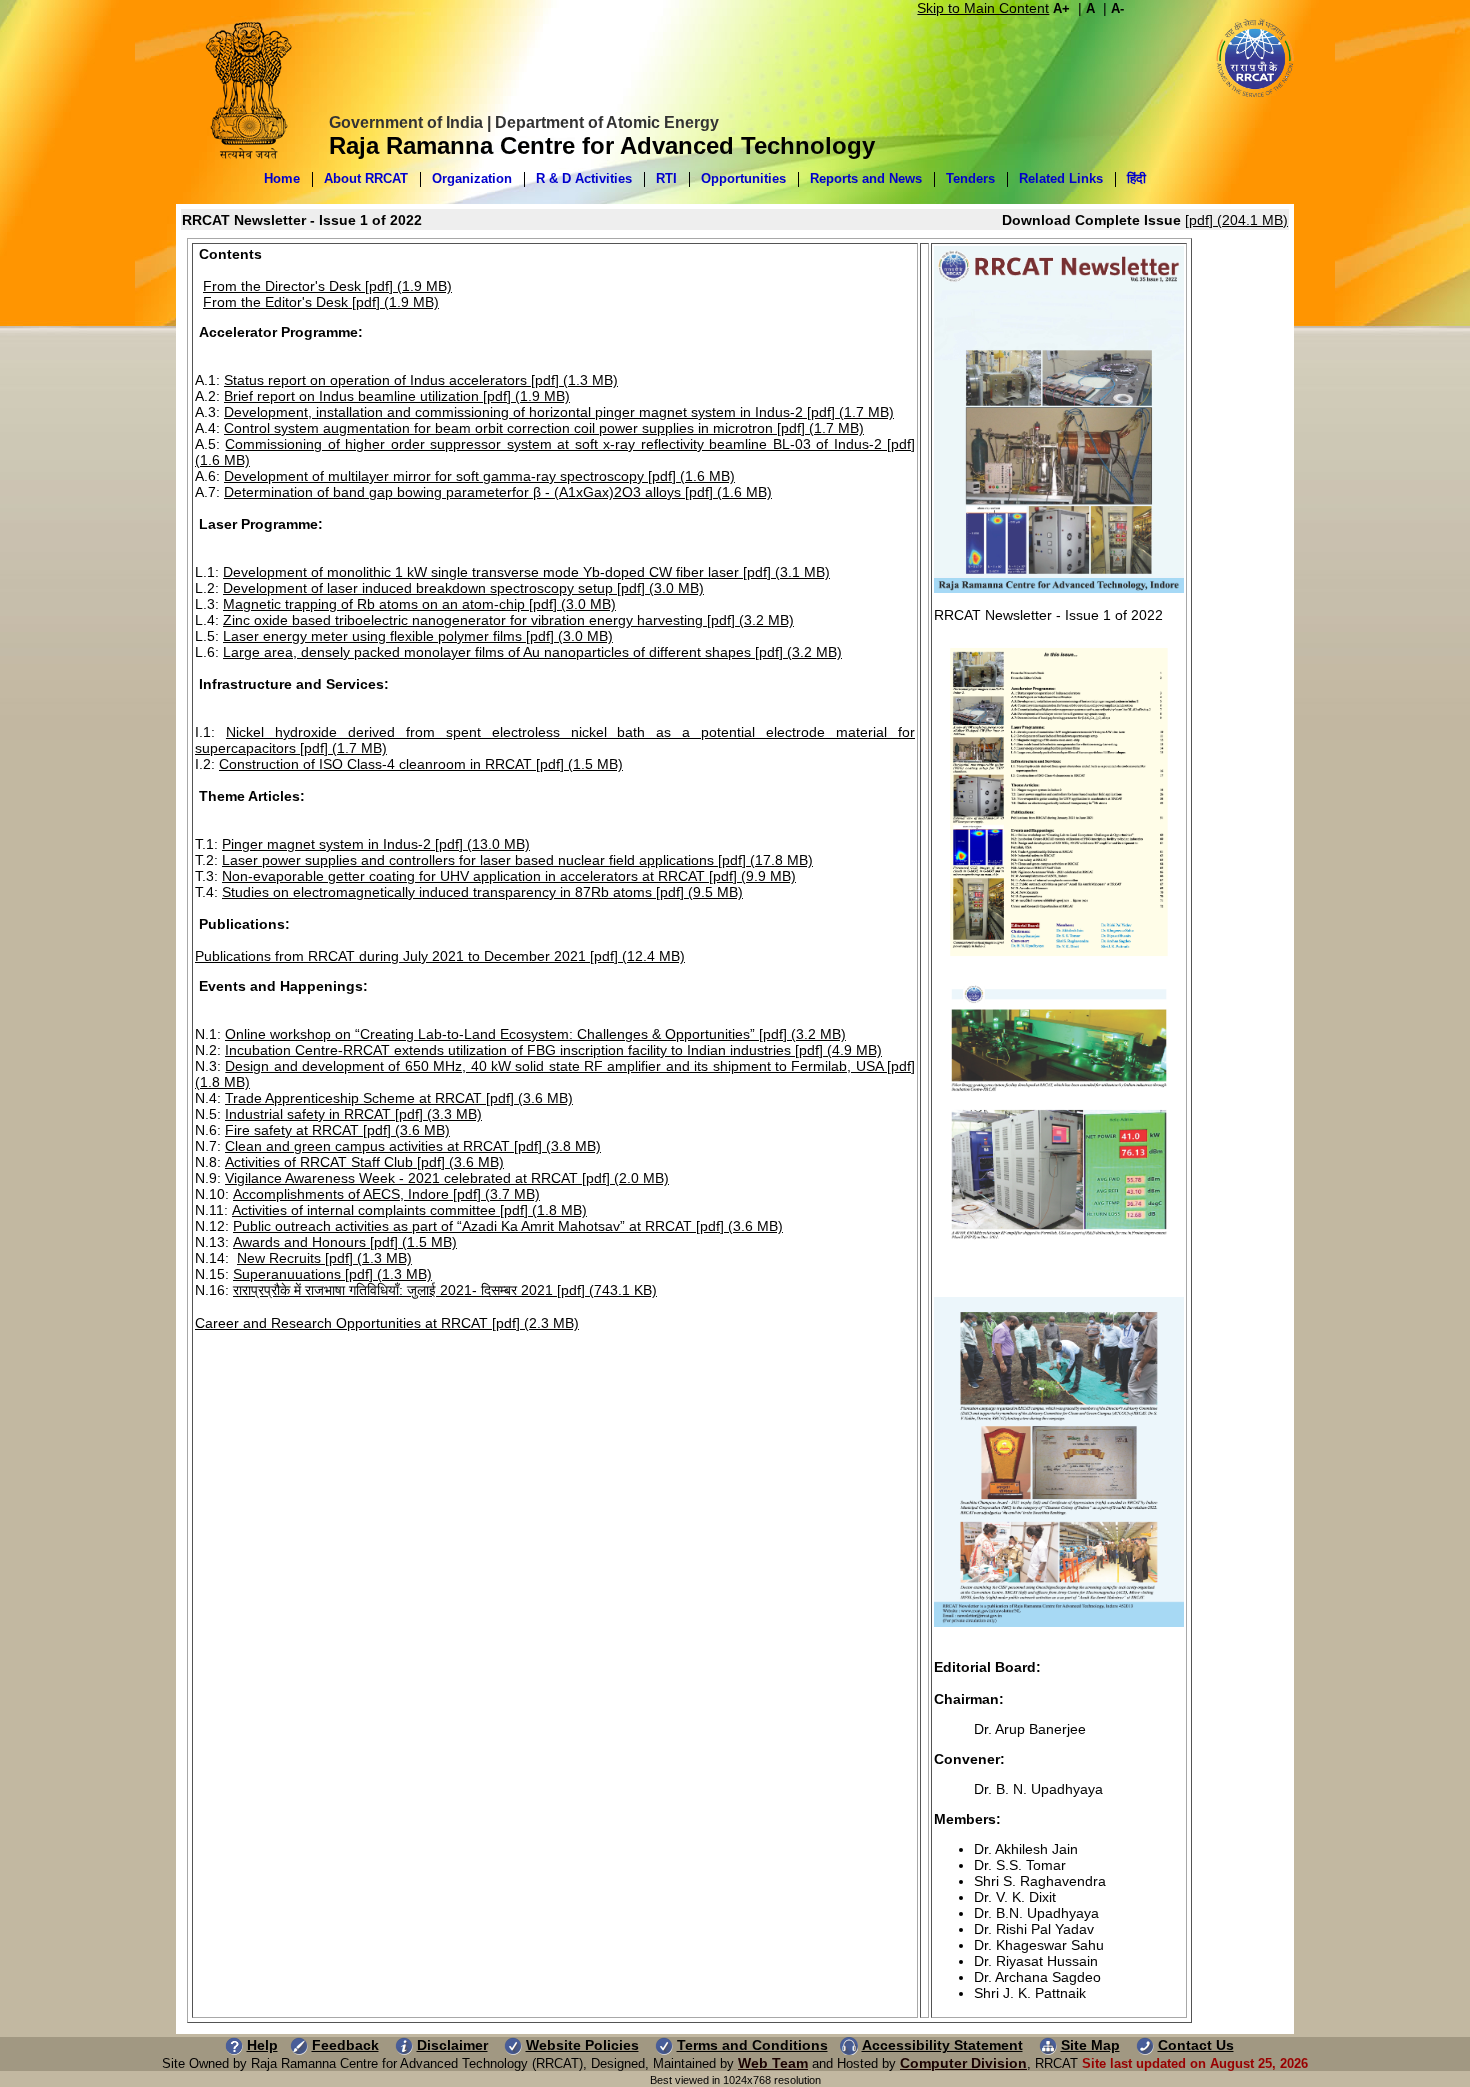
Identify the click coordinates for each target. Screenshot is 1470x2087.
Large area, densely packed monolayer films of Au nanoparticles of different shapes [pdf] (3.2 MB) (532, 652)
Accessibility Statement (942, 2045)
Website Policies (582, 2045)
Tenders (970, 178)
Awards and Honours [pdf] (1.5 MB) (345, 1242)
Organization (472, 178)
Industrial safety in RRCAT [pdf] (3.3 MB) (353, 1114)
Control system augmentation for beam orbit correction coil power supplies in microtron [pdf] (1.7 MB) (544, 428)
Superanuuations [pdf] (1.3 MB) (332, 1274)
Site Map (1090, 2045)
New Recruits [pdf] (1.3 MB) (324, 1258)
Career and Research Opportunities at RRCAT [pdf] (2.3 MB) (387, 1323)
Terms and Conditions (752, 2045)
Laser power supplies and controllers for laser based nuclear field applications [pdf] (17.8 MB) (517, 860)
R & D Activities (584, 178)
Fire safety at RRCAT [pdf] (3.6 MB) (337, 1130)
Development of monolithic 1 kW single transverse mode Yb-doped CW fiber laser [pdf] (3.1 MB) (526, 572)
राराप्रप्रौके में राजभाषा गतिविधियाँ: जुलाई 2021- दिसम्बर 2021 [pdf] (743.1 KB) (445, 1290)
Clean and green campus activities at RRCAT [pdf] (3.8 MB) (413, 1146)
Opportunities (743, 178)
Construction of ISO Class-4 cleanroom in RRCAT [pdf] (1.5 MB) (421, 764)
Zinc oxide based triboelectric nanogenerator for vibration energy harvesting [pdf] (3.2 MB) (508, 620)
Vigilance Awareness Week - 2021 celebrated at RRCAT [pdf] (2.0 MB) (447, 1178)
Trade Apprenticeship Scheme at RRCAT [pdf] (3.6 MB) (399, 1098)
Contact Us (1196, 2045)
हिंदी (1136, 178)
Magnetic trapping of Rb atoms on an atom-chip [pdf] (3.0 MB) (419, 604)
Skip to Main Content (983, 8)
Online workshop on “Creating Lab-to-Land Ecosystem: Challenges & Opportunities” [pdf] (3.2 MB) (535, 1034)
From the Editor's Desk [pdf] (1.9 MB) (321, 302)
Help (262, 2045)
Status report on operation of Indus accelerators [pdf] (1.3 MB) (421, 380)
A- (1117, 8)
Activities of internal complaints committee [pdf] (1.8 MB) (409, 1210)
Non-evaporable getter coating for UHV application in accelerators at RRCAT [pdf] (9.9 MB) (509, 876)
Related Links (1061, 178)
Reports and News (866, 178)
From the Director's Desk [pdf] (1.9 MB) (327, 286)
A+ (1061, 8)
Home (282, 178)
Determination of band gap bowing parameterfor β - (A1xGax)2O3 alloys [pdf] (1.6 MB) (498, 492)
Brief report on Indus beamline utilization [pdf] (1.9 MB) (397, 396)
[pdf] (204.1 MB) (1236, 220)
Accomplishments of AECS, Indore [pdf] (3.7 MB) (386, 1194)
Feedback (345, 2045)
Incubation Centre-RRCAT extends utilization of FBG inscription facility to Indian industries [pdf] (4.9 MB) (553, 1050)
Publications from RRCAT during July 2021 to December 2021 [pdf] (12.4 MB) (440, 956)
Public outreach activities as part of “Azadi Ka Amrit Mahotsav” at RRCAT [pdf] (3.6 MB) (508, 1226)
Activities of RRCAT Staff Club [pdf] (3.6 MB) (364, 1162)
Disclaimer (452, 2045)
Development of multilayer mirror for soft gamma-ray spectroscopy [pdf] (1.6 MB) (479, 476)
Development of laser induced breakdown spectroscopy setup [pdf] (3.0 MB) (463, 588)
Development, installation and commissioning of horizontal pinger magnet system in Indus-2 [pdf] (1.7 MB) (559, 412)
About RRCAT (366, 178)
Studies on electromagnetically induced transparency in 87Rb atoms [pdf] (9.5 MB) (482, 892)
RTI (666, 178)
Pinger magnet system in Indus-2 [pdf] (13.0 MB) (376, 844)
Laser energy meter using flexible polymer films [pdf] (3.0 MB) (418, 636)
